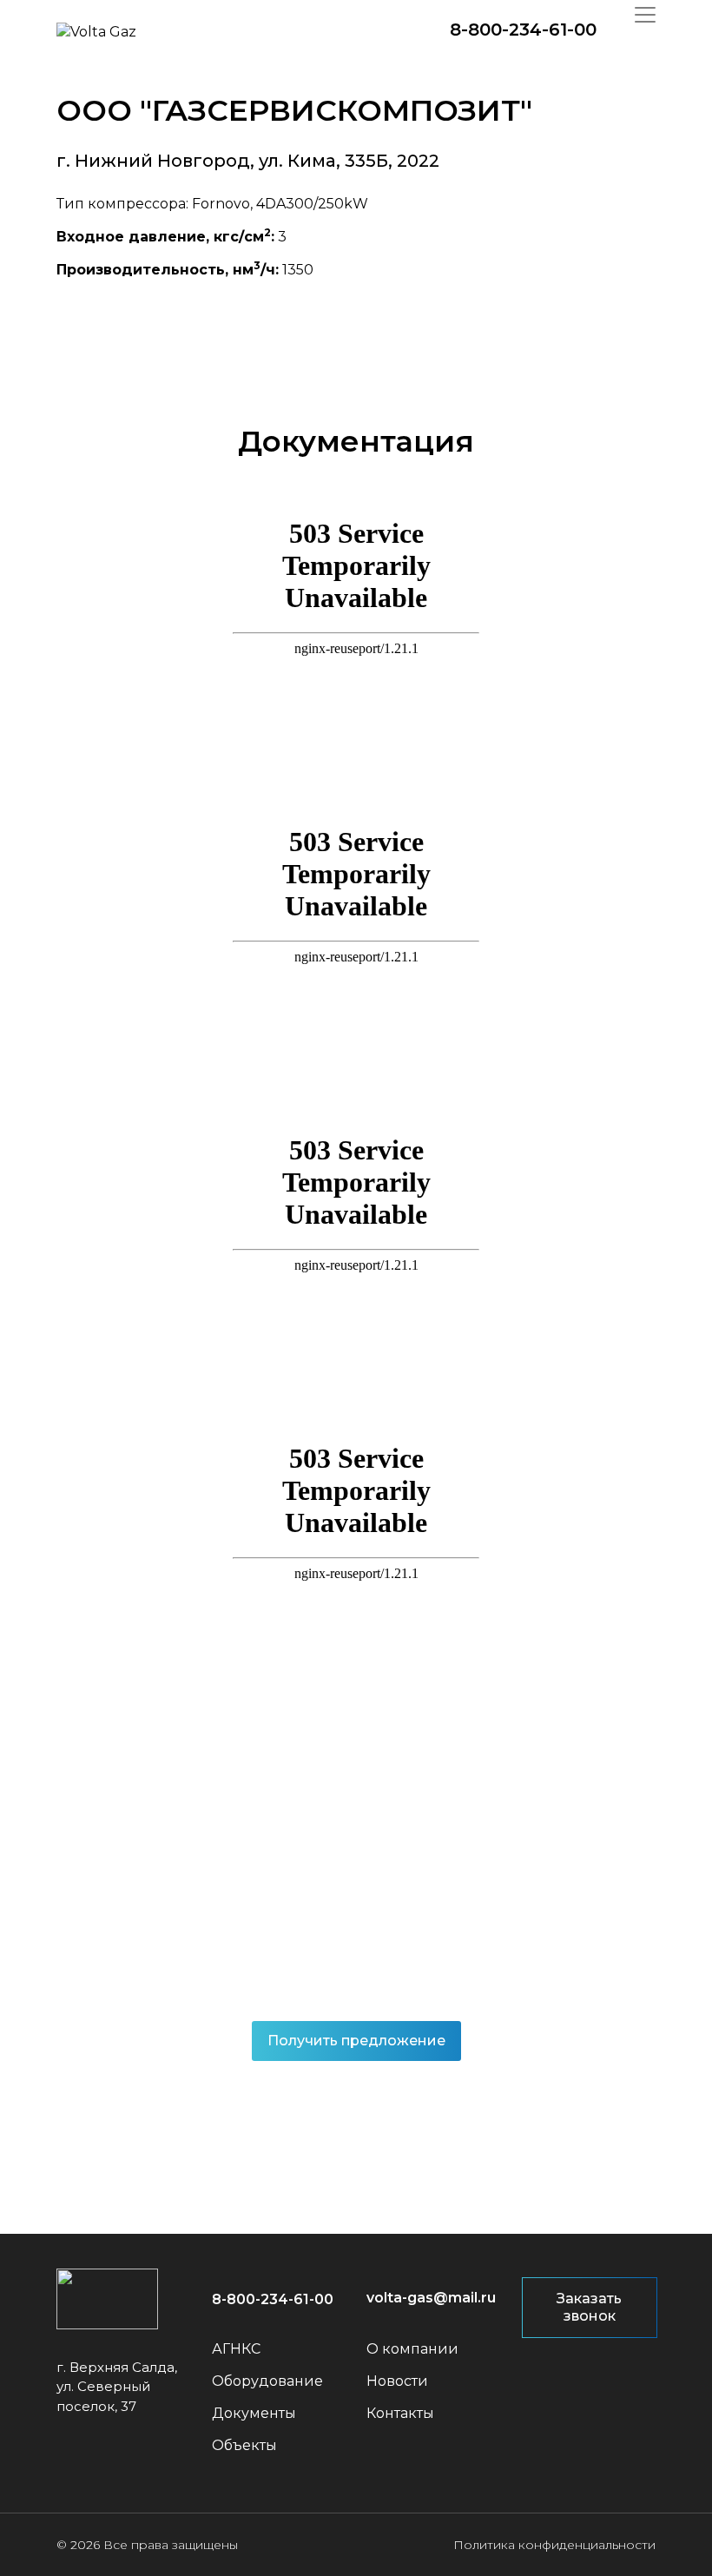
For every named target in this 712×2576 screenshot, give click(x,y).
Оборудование (267, 2381)
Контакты (400, 2413)
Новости (397, 2381)
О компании (412, 2349)
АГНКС (236, 2349)
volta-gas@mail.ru (431, 2298)
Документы (254, 2413)
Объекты (244, 2445)
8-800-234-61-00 (523, 30)
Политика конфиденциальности (554, 2545)
